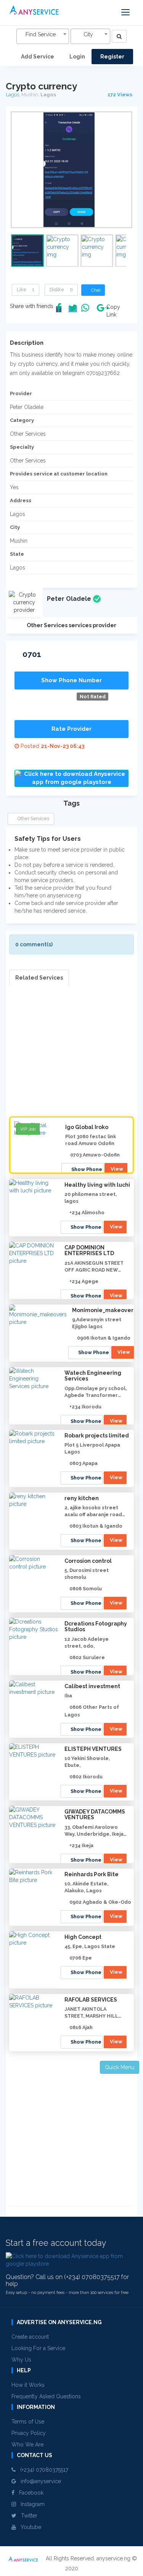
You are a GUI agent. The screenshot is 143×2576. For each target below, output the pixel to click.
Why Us (21, 2360)
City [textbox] (88, 34)
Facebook (29, 2493)
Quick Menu (120, 2067)
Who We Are (27, 2445)
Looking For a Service (38, 2348)
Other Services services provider (71, 625)
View (117, 1169)
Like (26, 290)
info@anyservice (39, 2481)
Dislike (61, 290)
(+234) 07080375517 (42, 2470)
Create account (30, 2337)
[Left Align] (119, 36)
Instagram (30, 2504)
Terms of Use (28, 2422)
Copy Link (111, 311)
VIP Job (28, 1129)
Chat (95, 290)
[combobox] (43, 36)
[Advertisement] (71, 1057)
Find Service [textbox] (41, 34)
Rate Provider (71, 729)
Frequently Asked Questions (46, 2396)
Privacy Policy (29, 2433)
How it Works (28, 2385)
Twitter (27, 2516)
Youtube (29, 2527)
